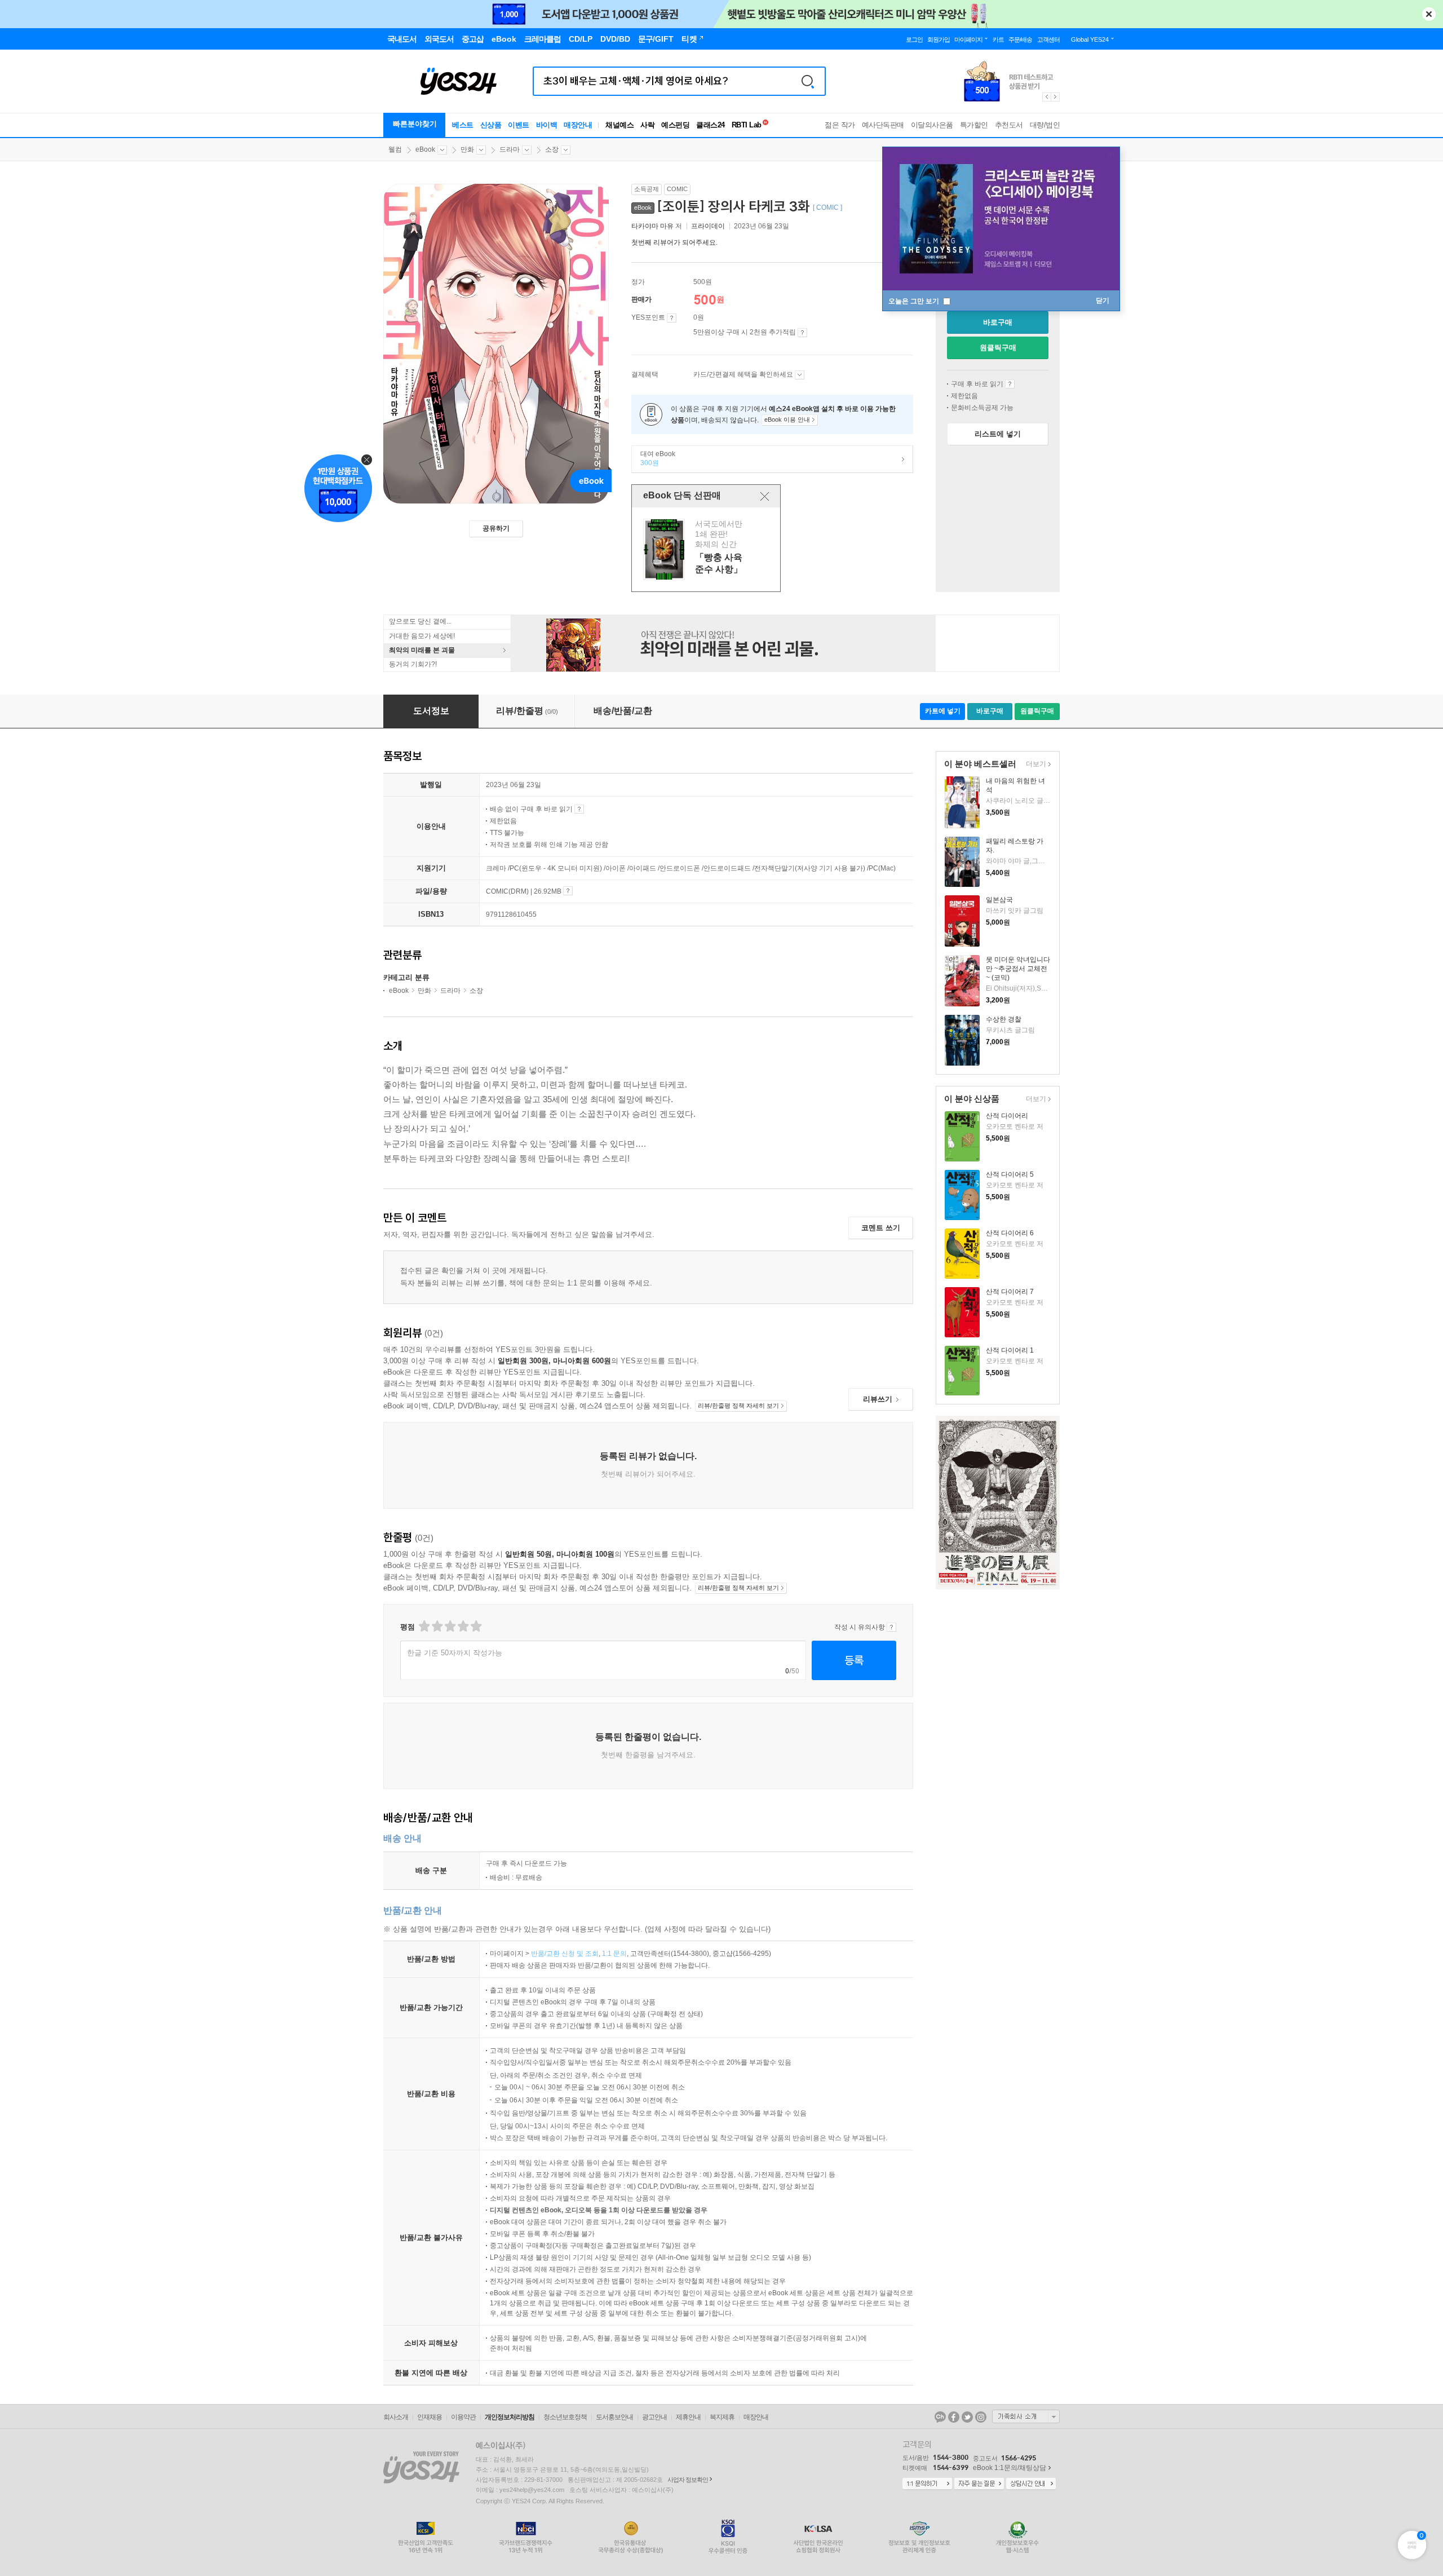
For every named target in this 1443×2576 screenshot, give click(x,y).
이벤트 (519, 125)
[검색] (808, 81)
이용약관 (463, 2417)
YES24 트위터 (967, 2417)
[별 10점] (475, 1626)
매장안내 (578, 125)
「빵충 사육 (707, 549)
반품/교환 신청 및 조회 (565, 1954)
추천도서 (1009, 125)
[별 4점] (437, 1626)
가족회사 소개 (1026, 2416)
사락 (647, 125)
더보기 (1035, 765)
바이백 (547, 125)
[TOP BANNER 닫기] (1429, 14)
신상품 (491, 125)
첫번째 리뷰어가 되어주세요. (674, 242)
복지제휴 (722, 2417)
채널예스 (619, 125)
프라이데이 (708, 226)
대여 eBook (654, 458)
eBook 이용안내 (1010, 384)
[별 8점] (462, 1626)
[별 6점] (450, 1626)
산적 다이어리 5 (1010, 1174)
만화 (467, 149)
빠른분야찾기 (415, 124)
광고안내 (654, 2417)
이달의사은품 (932, 125)
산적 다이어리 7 (1010, 1292)
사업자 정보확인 (688, 2480)
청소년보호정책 (565, 2417)
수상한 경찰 (1004, 1019)
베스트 (463, 125)
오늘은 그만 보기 (915, 301)
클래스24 (711, 125)
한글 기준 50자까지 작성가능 (455, 1653)
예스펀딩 (675, 125)
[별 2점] (424, 1626)
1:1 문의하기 (927, 2484)
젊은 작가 (840, 125)
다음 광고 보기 (1056, 97)
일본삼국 (999, 900)
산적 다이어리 (1007, 1116)
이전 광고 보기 (1046, 97)
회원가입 (939, 39)
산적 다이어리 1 (1010, 1350)
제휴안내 (688, 2417)
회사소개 (396, 2417)
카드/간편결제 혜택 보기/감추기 (800, 375)
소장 (552, 149)
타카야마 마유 (652, 226)
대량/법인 (1045, 125)
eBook (425, 149)
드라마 (510, 149)
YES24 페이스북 (954, 2417)
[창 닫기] (765, 496)
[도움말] (672, 318)
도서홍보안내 (614, 2417)
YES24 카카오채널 (940, 2417)
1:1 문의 (614, 1954)
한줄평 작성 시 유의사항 (891, 1627)
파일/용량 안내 (568, 891)
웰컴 (395, 149)
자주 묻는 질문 (979, 2484)
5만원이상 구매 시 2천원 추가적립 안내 (802, 333)
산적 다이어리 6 (1010, 1233)
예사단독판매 (883, 125)
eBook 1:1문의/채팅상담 (1010, 2468)
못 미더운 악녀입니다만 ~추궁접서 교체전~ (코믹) (1018, 969)
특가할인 (974, 125)
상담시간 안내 (1031, 2484)
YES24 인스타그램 (981, 2417)
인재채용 (430, 2417)
